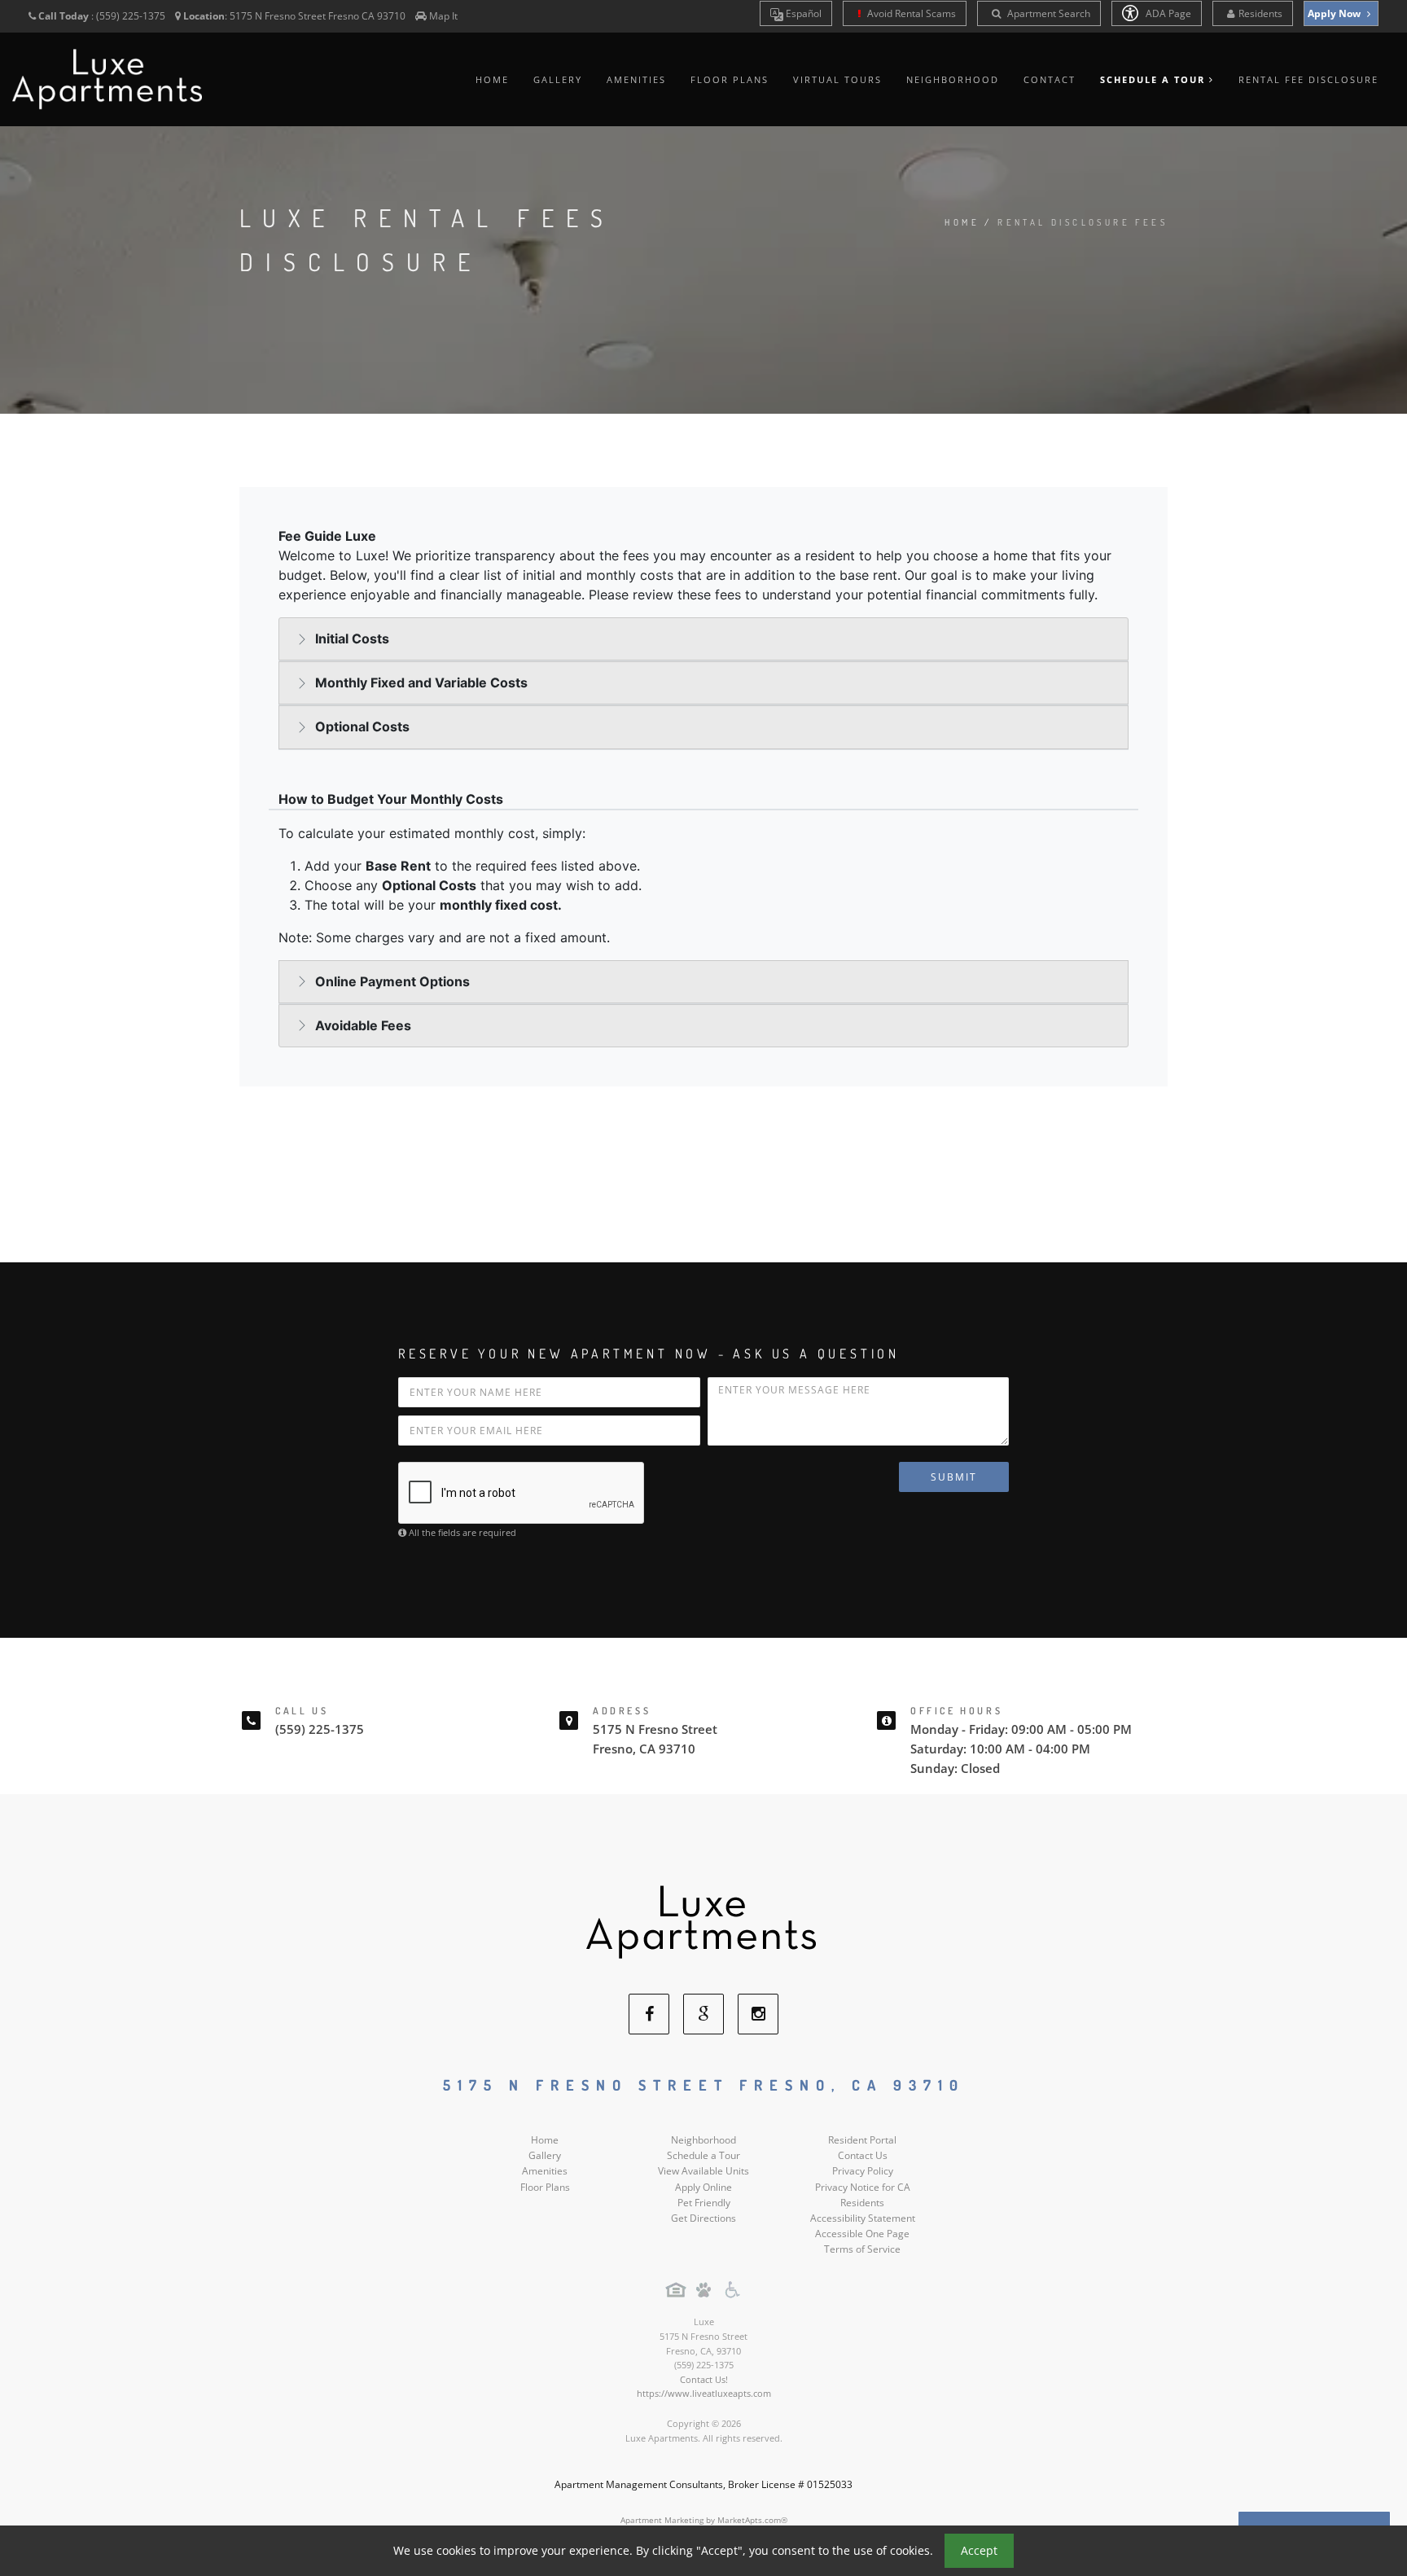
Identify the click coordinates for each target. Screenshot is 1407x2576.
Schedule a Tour (703, 2155)
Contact (1050, 79)
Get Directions (703, 2218)
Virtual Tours (837, 79)
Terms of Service (862, 2249)
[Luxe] (703, 1921)
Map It (443, 16)
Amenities (636, 79)
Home (492, 79)
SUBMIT (954, 1477)
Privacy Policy (863, 2171)
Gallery (558, 79)
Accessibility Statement (863, 2218)
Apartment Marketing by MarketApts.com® (704, 2520)
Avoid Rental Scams (910, 13)
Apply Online (703, 2187)
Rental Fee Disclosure (1308, 79)
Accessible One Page (862, 2234)
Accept (979, 2550)
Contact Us (863, 2155)
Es (802, 13)
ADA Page (1167, 13)
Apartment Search (1048, 13)
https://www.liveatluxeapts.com (704, 2393)
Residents (1260, 13)
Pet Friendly (704, 2203)
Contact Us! (704, 2379)
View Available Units (703, 2171)
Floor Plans (730, 79)
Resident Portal (862, 2140)
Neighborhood (953, 79)
